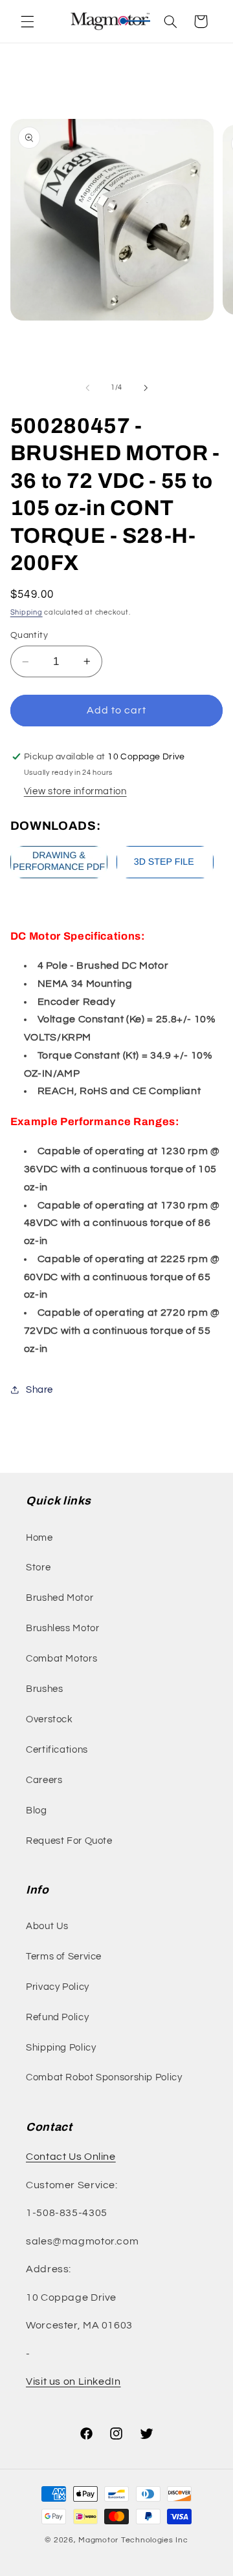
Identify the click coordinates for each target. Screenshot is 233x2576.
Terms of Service (64, 1957)
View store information (75, 791)
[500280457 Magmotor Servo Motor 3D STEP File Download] (165, 878)
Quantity (29, 635)
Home (39, 1538)
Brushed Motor (60, 1598)
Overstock (50, 1719)
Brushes (44, 1689)
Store (38, 1568)
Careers (44, 1780)
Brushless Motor (62, 1628)
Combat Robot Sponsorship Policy (104, 2077)
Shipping (27, 612)
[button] (27, 21)
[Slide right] (146, 388)
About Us (47, 1926)
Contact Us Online (71, 2157)
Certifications (57, 1750)
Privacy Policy (58, 1987)
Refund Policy (57, 2017)
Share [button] (39, 1390)
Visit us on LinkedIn (73, 2381)
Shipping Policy (61, 2048)
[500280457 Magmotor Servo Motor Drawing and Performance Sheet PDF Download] (59, 878)
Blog (37, 1811)
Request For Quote (69, 1841)
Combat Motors (61, 1659)
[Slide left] (87, 388)
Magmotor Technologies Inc (133, 2540)
